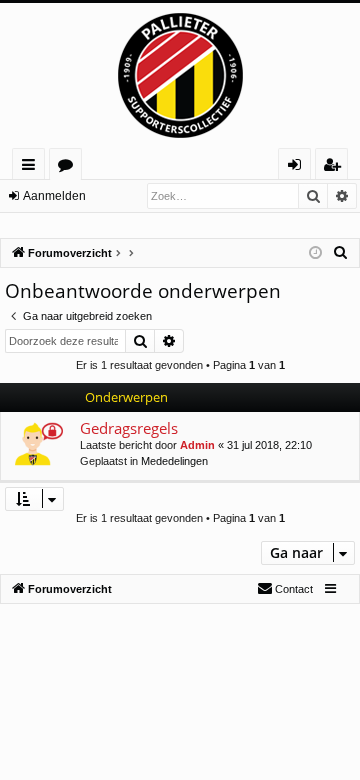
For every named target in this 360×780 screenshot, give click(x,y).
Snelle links (32, 167)
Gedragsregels (129, 428)
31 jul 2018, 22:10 (269, 445)
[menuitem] (341, 253)
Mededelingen (174, 461)
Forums (69, 167)
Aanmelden (54, 196)
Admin (197, 445)
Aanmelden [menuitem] (298, 167)
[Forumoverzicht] (180, 75)
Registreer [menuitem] (336, 167)
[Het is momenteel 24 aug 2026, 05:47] (315, 253)
